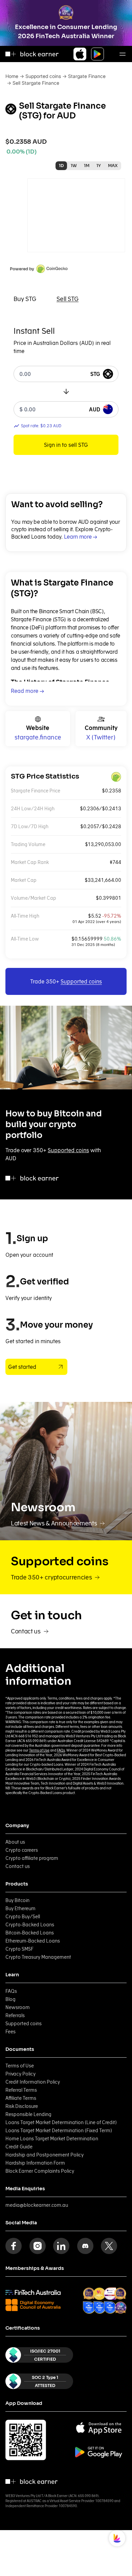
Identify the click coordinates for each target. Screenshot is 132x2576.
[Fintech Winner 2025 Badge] (120, 2294)
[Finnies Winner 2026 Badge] (120, 2308)
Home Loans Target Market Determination (52, 2139)
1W (74, 166)
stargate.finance (38, 737)
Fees (10, 2032)
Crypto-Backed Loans (30, 1925)
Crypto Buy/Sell (23, 1917)
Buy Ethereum (20, 1908)
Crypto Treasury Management (38, 1957)
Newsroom (18, 2007)
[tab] (25, 299)
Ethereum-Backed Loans (33, 1941)
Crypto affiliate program (32, 1858)
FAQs (61, 1750)
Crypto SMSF (19, 1949)
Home (12, 76)
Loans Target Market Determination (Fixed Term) (59, 2131)
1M (87, 166)
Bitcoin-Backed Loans (30, 1933)
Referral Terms (21, 2090)
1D (61, 166)
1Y (99, 166)
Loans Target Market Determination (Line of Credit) (61, 2122)
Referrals (15, 2015)
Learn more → (81, 537)
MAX (113, 166)
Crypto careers (22, 1850)
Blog (10, 1999)
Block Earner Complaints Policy (40, 2171)
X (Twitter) (101, 737)
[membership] (33, 2292)
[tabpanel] (66, 390)
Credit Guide (19, 2147)
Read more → (27, 691)
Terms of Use (39, 1750)
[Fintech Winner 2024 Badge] (89, 2294)
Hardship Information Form (35, 2163)
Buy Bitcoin (17, 1900)
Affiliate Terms (21, 2098)
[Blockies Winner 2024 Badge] (110, 2294)
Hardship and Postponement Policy (45, 2155)
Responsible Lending (28, 2114)
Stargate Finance (87, 76)
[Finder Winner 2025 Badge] (89, 2308)
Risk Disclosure (22, 2106)
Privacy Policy (20, 2074)
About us (15, 1842)
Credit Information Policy (33, 2082)
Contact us (18, 1866)
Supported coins (43, 76)
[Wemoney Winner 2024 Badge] (99, 2294)
